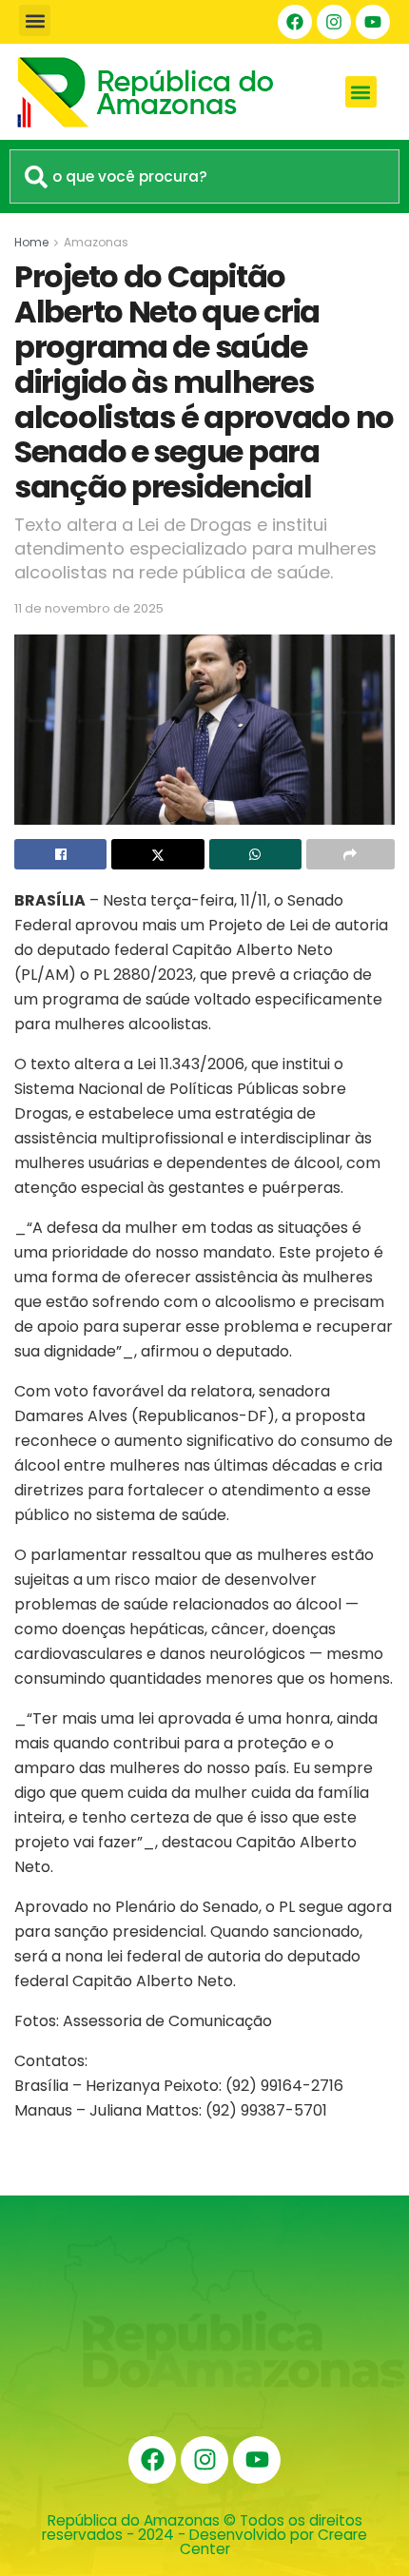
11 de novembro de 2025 (89, 608)
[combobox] (204, 176)
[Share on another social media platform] (351, 854)
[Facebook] (295, 22)
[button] (35, 20)
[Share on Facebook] (60, 854)
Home (31, 242)
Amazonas (96, 242)
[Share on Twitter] (157, 854)
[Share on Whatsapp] (255, 854)
